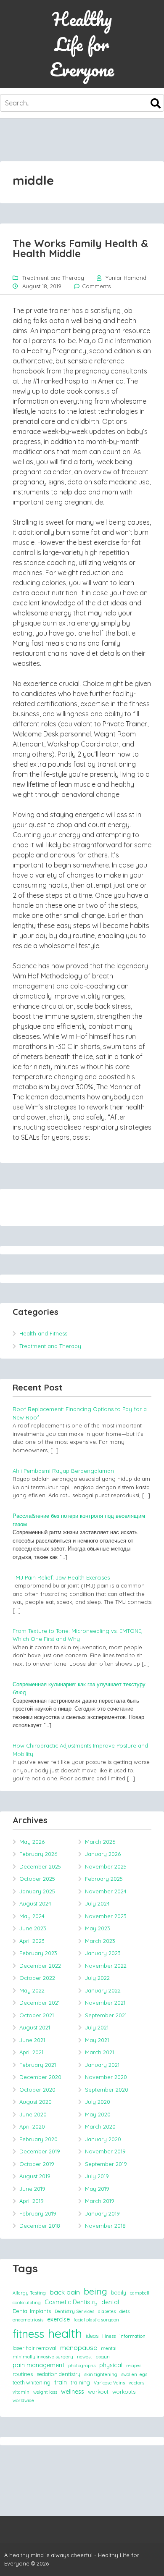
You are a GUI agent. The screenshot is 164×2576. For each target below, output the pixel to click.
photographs (82, 2366)
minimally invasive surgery (43, 2357)
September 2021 (106, 2015)
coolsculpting (27, 2303)
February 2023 (38, 1953)
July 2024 (97, 1903)
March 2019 (100, 2201)
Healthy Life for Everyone (82, 44)
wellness (73, 2392)
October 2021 (37, 2015)
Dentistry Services (74, 2311)
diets (124, 2311)
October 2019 (37, 2164)
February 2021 (38, 2065)
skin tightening (101, 2374)
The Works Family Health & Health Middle (80, 248)
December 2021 (40, 2003)
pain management (38, 2365)
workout (98, 2392)
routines (23, 2374)
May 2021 (97, 2040)
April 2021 (31, 2052)
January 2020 (103, 2139)
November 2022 (106, 1966)
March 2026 (100, 1842)
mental (109, 2348)
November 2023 (106, 1916)
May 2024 (32, 1916)
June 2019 (32, 2189)
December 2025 (40, 1866)
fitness (28, 2334)
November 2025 (106, 1866)
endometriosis (28, 2320)
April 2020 (32, 2127)
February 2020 (38, 2139)
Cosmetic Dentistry (71, 2302)
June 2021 (32, 2040)
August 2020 (36, 2102)
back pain (65, 2292)
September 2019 (106, 2164)
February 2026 (38, 1854)
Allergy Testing (29, 2293)
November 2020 (106, 2077)
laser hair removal (34, 2348)
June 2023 (33, 1928)
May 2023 (98, 1928)
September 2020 (107, 2090)
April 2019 (32, 2201)
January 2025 (37, 1891)
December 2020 (40, 2077)
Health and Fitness (43, 1333)
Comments (96, 286)
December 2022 (40, 1966)
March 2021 (99, 2052)
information (132, 2336)
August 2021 (35, 2027)
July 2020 (98, 2102)
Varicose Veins (109, 2383)
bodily (119, 2292)
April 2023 (32, 1941)
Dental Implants (32, 2311)
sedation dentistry (58, 2374)
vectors (136, 2383)
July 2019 (97, 2176)
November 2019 (105, 2151)
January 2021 (102, 2065)
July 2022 (97, 1978)
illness (109, 2336)
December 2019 (40, 2151)
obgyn (103, 2357)
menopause (79, 2347)
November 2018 (105, 2226)
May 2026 (32, 1842)
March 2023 (100, 1941)
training (80, 2382)
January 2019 (102, 2213)
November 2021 (105, 2003)
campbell (140, 2293)
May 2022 (32, 1990)
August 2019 (35, 2176)
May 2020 (98, 2114)
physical (111, 2365)
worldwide (23, 2400)
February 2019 (38, 2213)
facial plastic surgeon (96, 2320)
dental (110, 2302)
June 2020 (33, 2114)
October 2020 (37, 2090)
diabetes (107, 2311)
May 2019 (97, 2189)
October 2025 (37, 1879)
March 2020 (100, 2127)
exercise (58, 2319)
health (65, 2333)
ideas (92, 2336)
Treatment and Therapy (53, 278)
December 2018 (40, 2226)
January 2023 (103, 1953)
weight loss (45, 2392)
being (95, 2291)
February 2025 (104, 1879)
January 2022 (103, 1990)
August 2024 (35, 1903)
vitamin (21, 2392)
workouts (124, 2392)
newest (85, 2357)
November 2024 (106, 1891)
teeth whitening (32, 2382)
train (61, 2382)
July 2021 (97, 2027)
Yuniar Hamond (126, 278)
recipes (134, 2366)
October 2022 (37, 1978)
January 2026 (103, 1854)
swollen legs (134, 2374)
